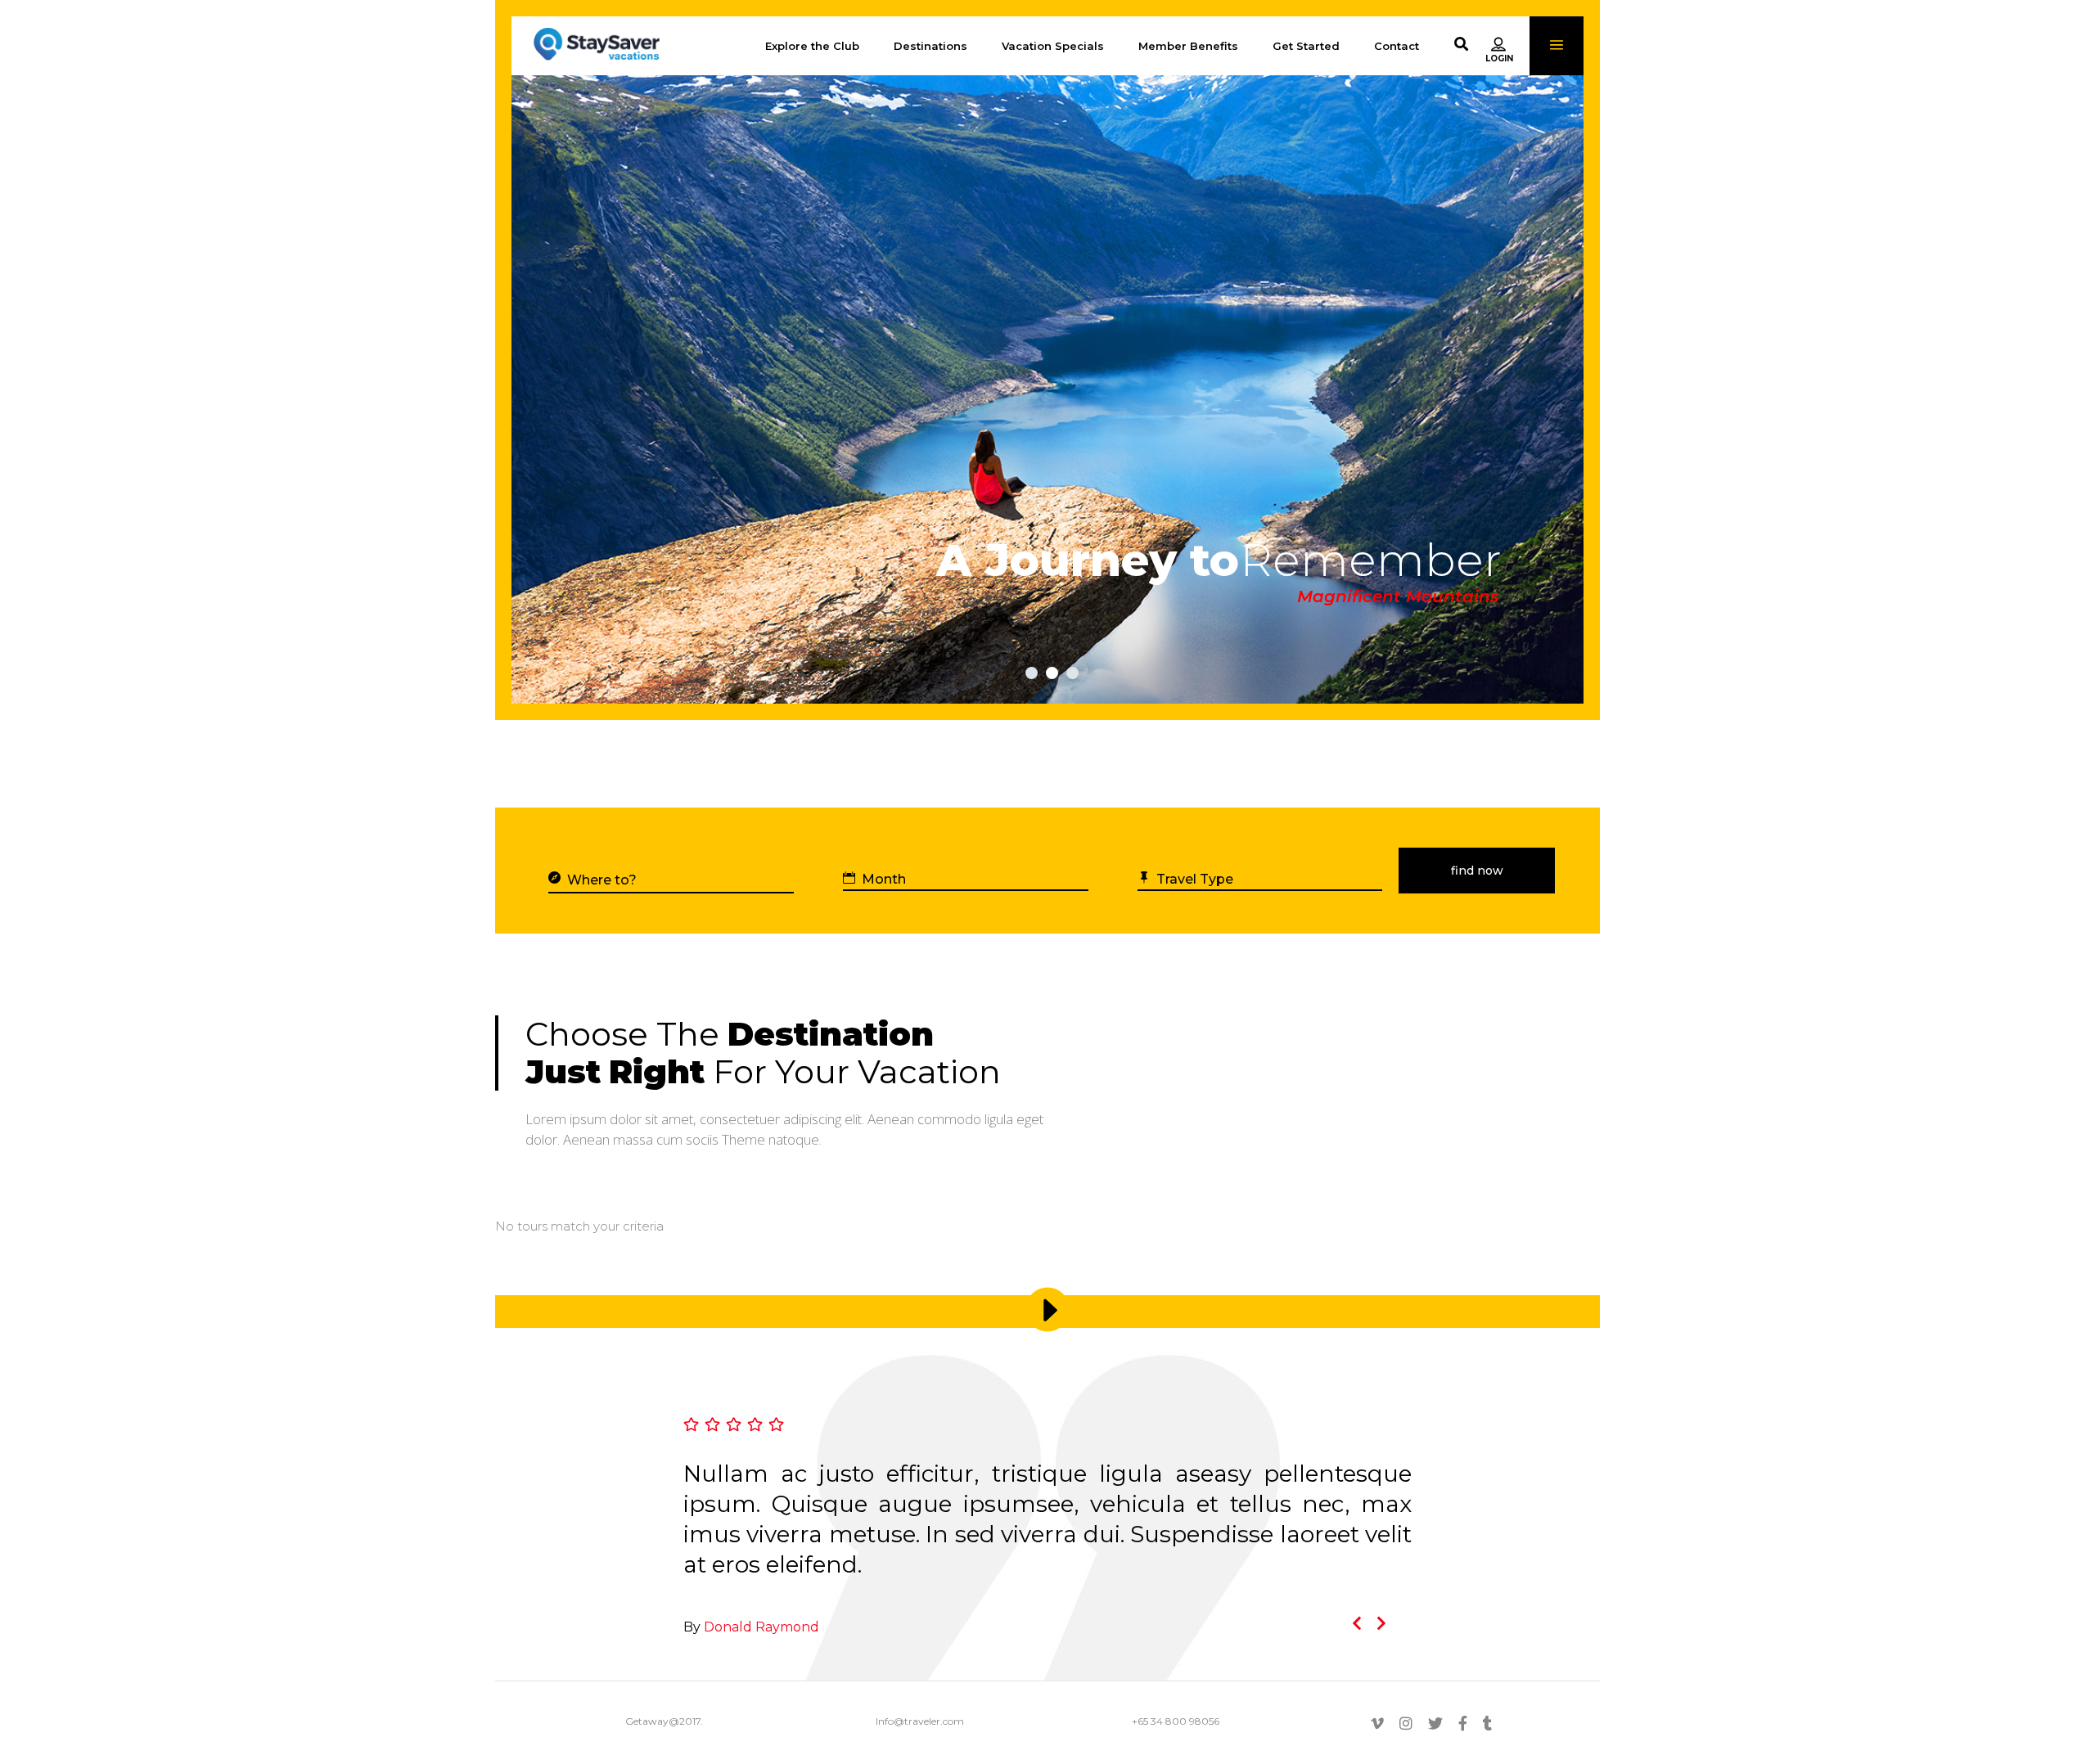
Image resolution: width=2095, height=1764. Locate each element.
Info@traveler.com (920, 1721)
